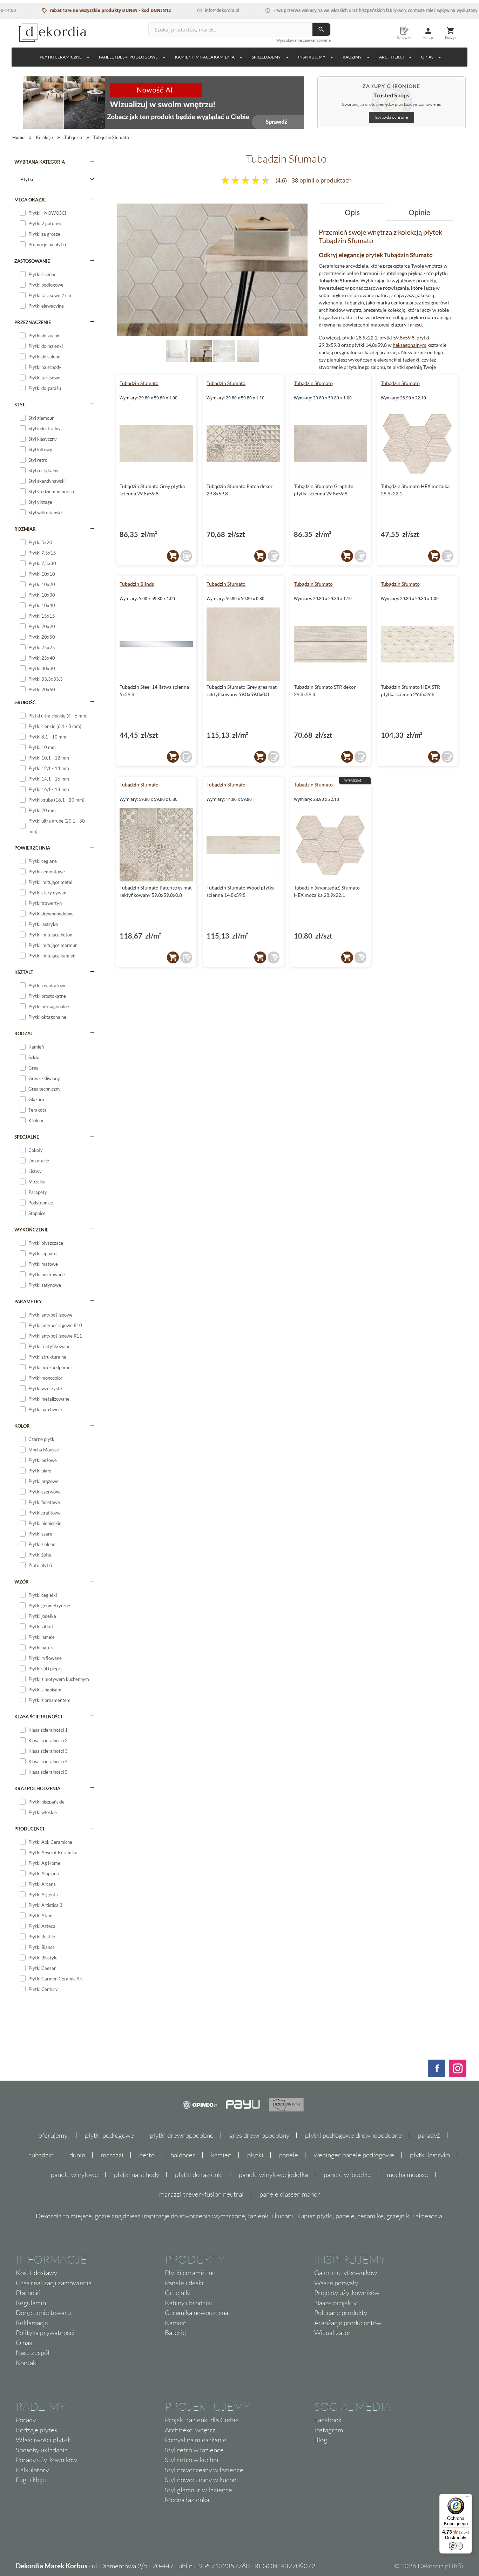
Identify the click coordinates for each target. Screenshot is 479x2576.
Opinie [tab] (419, 212)
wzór (22, 1582)
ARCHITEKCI (392, 57)
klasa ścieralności (38, 1717)
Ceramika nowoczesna (197, 2313)
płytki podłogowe (109, 2135)
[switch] (456, 2546)
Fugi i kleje (31, 2480)
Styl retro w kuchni (192, 2460)
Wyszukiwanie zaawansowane (303, 40)
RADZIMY (352, 57)
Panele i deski (184, 2283)
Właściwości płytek (43, 2440)
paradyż (429, 2135)
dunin (77, 2155)
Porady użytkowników (46, 2460)
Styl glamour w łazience (198, 2490)
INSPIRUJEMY (312, 57)
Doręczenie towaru (43, 2313)
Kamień (176, 2323)
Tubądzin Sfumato (139, 383)
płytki (349, 338)
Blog (321, 2440)
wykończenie (31, 1230)
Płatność (28, 2293)
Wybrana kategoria (40, 162)
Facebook (328, 2420)
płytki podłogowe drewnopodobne (353, 2135)
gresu (416, 325)
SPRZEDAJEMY (266, 57)
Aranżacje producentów (348, 2323)
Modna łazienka (187, 2500)
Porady (26, 2420)
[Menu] (468, 2498)
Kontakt (27, 2363)
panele (289, 2155)
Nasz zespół (33, 2352)
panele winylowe (75, 2175)
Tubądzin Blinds (137, 584)
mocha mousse (407, 2175)
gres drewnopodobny (259, 2135)
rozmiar (25, 529)
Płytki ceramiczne (61, 57)
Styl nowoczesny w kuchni (201, 2480)
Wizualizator (333, 2333)
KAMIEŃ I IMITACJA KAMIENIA (205, 57)
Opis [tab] (352, 212)
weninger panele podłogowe (354, 2155)
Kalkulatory (32, 2470)
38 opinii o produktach (322, 180)
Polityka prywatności (45, 2333)
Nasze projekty (335, 2303)
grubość (25, 702)
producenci (29, 1829)
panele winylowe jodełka (273, 2175)
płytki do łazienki (199, 2175)
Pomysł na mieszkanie (196, 2440)
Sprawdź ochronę (392, 117)
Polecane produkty (341, 2313)
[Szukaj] (321, 29)
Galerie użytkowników (346, 2273)
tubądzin (41, 2155)
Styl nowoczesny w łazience (204, 2470)
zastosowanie (32, 261)
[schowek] (186, 556)
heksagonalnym (410, 345)
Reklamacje (32, 2323)
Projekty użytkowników (347, 2293)
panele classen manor (290, 2194)
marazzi (112, 2155)
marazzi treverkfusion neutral (201, 2194)
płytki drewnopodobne (182, 2135)
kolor (22, 1426)
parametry (28, 1301)
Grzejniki (178, 2293)
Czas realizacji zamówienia (54, 2283)
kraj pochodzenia (37, 1788)
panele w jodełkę (347, 2175)
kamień (221, 2155)
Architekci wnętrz (190, 2430)
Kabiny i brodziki (188, 2303)
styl (20, 405)
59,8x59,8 (404, 338)
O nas (24, 2343)
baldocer (183, 2155)
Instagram (329, 2430)
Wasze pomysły (336, 2283)
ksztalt (24, 972)
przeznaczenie (33, 322)
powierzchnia (32, 848)
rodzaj (23, 1033)
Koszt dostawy (36, 2273)
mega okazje (30, 200)
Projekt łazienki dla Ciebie (202, 2420)
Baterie (176, 2333)
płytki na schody (137, 2175)
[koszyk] (173, 556)
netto (147, 2155)
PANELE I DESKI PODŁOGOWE (128, 57)
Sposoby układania (42, 2450)
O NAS (427, 57)
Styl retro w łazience (194, 2450)
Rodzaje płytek (37, 2430)
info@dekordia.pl (181, 10)
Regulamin (31, 2303)
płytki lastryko (430, 2155)
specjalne (27, 1137)
